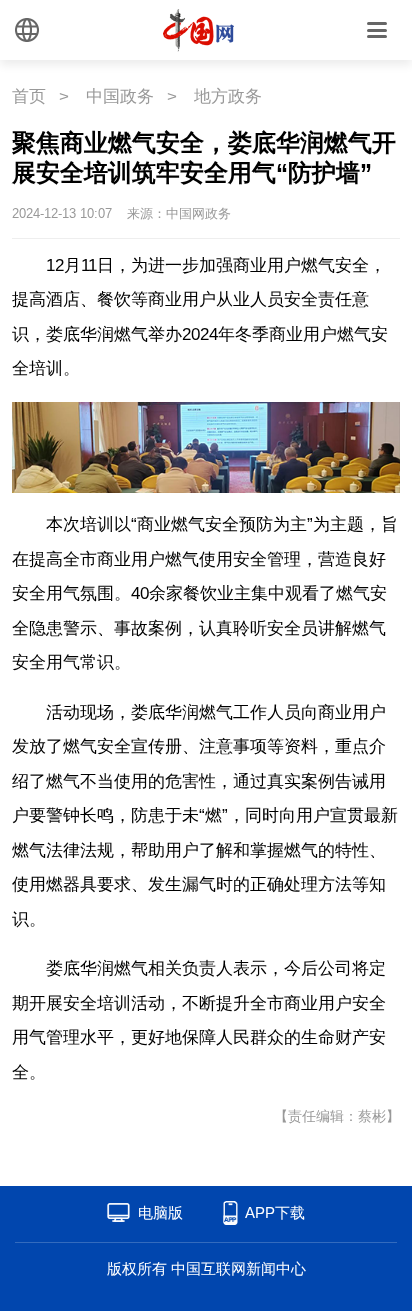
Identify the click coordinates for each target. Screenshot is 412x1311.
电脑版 (160, 1212)
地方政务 (228, 96)
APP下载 (275, 1212)
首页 (29, 96)
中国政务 (120, 96)
